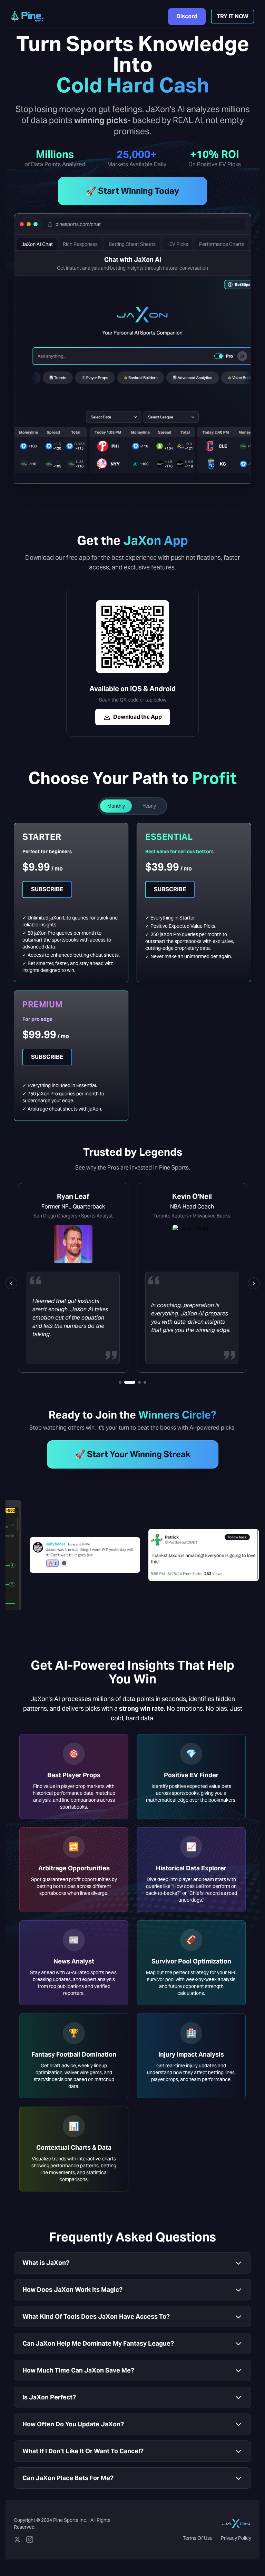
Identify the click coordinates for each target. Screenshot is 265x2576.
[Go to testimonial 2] (126, 1382)
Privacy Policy (236, 2538)
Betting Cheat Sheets (132, 244)
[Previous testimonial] (11, 1283)
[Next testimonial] (254, 1283)
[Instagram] (30, 2539)
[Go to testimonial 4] (145, 1382)
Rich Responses (81, 244)
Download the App (138, 717)
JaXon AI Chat (38, 244)
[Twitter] (17, 2539)
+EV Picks (177, 244)
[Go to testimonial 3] (135, 1382)
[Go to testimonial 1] (120, 1382)
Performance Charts (222, 244)
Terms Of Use (198, 2538)
